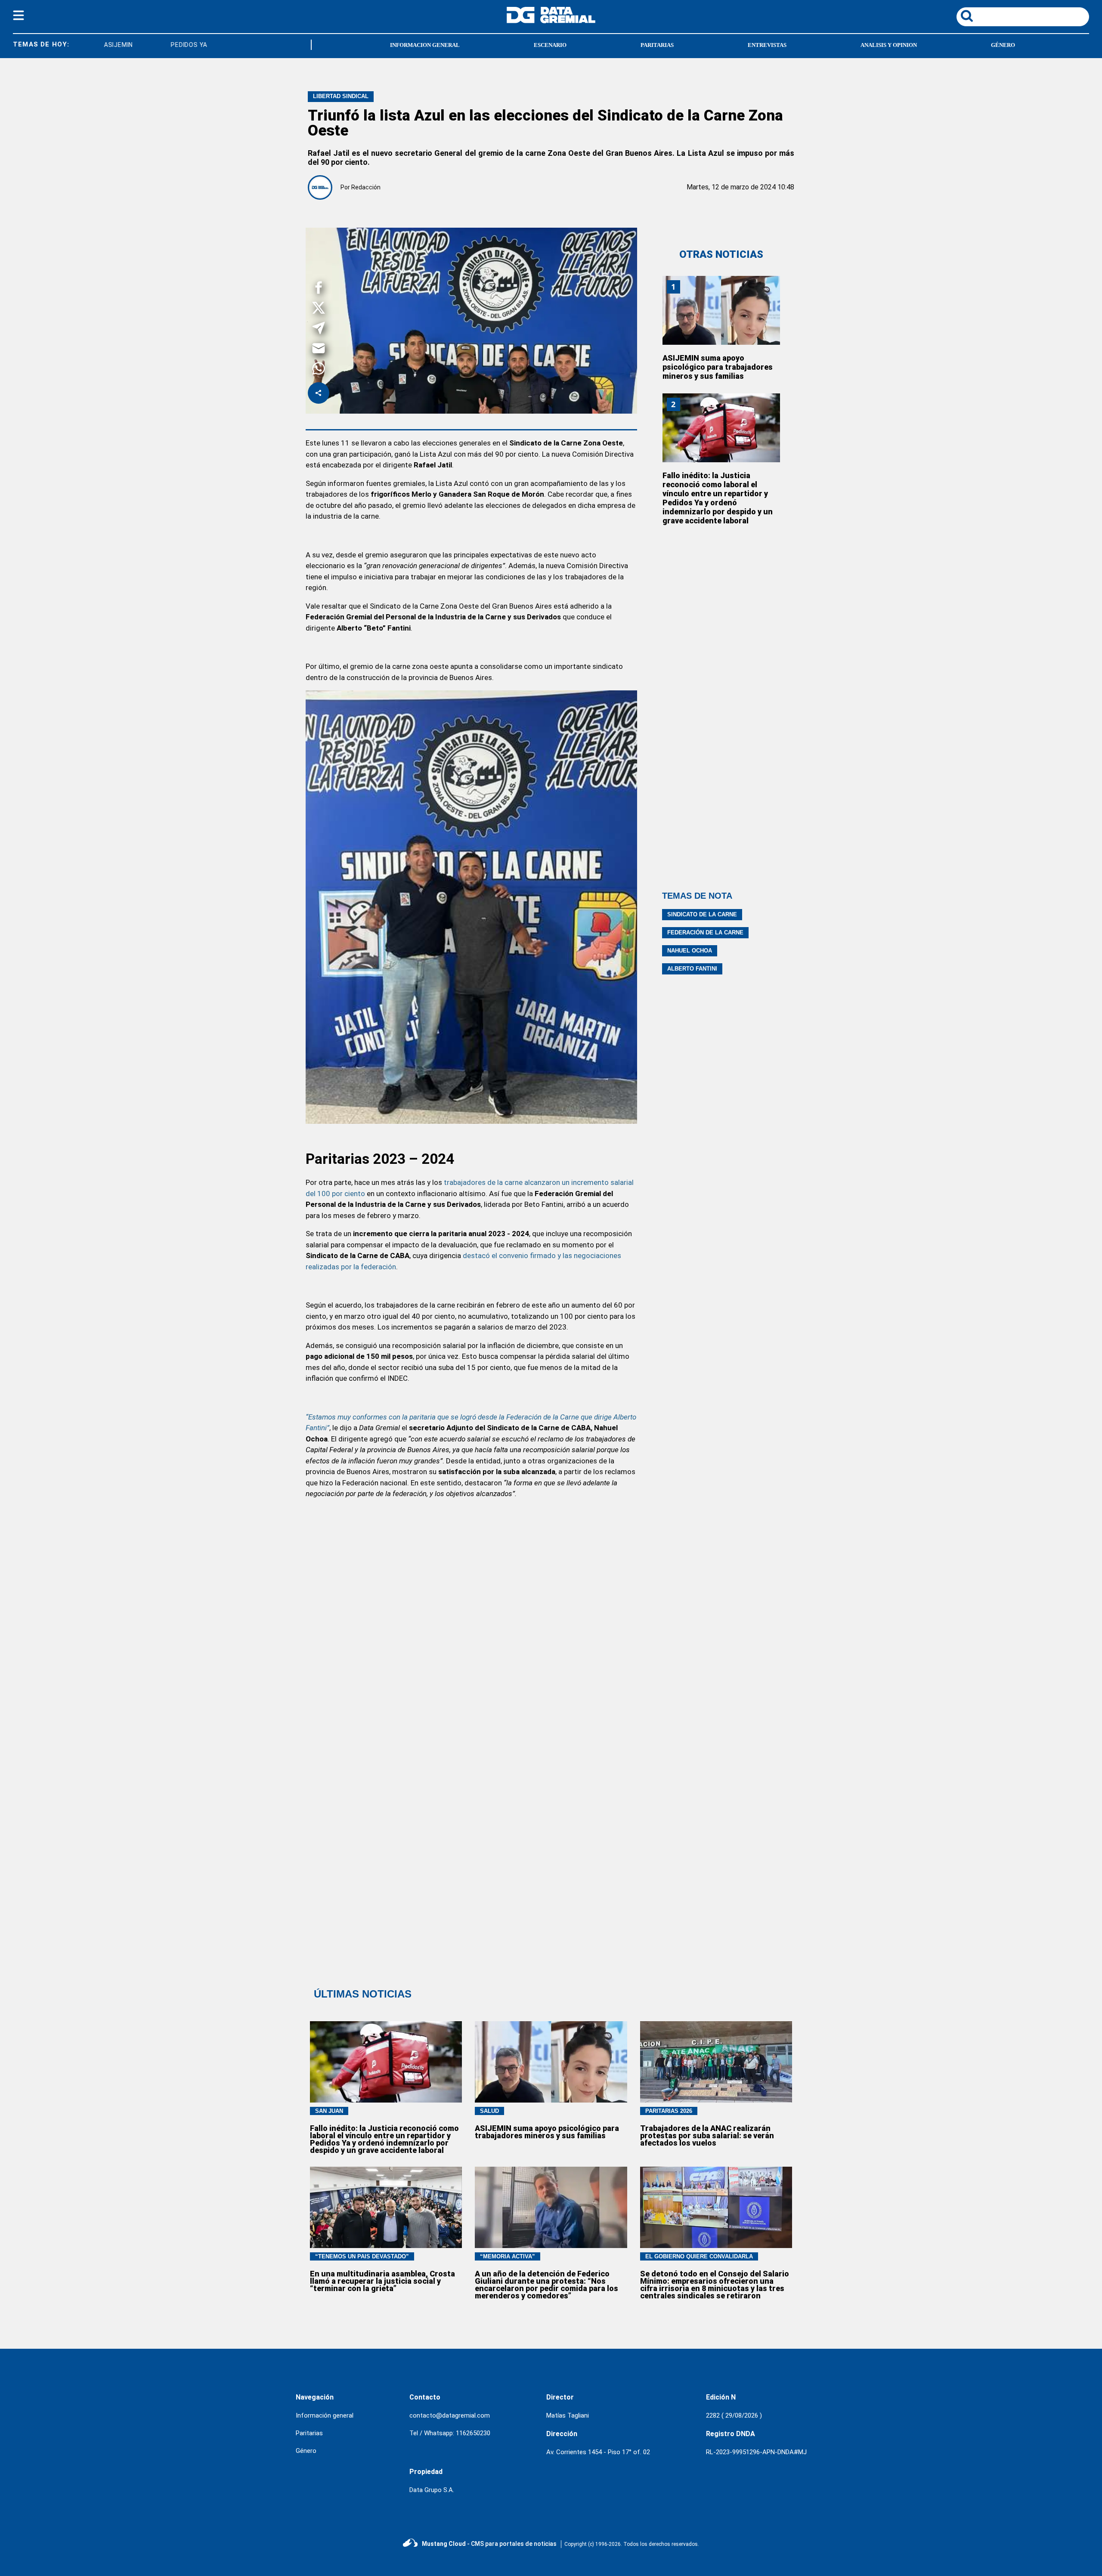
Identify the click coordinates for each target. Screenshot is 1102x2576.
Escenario (550, 45)
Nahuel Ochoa (690, 951)
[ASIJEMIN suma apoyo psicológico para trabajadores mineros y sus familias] (721, 310)
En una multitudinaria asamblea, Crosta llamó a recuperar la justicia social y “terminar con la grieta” (382, 2281)
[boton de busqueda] (967, 17)
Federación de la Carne (705, 932)
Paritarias (657, 45)
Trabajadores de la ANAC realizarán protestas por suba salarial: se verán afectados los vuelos (707, 2135)
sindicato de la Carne (702, 914)
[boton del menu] (19, 17)
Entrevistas (767, 45)
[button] (319, 289)
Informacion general (425, 45)
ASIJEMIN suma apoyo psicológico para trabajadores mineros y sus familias (718, 367)
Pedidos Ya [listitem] (127, 45)
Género (1003, 45)
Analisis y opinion (889, 45)
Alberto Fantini (692, 969)
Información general (325, 2415)
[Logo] (551, 21)
